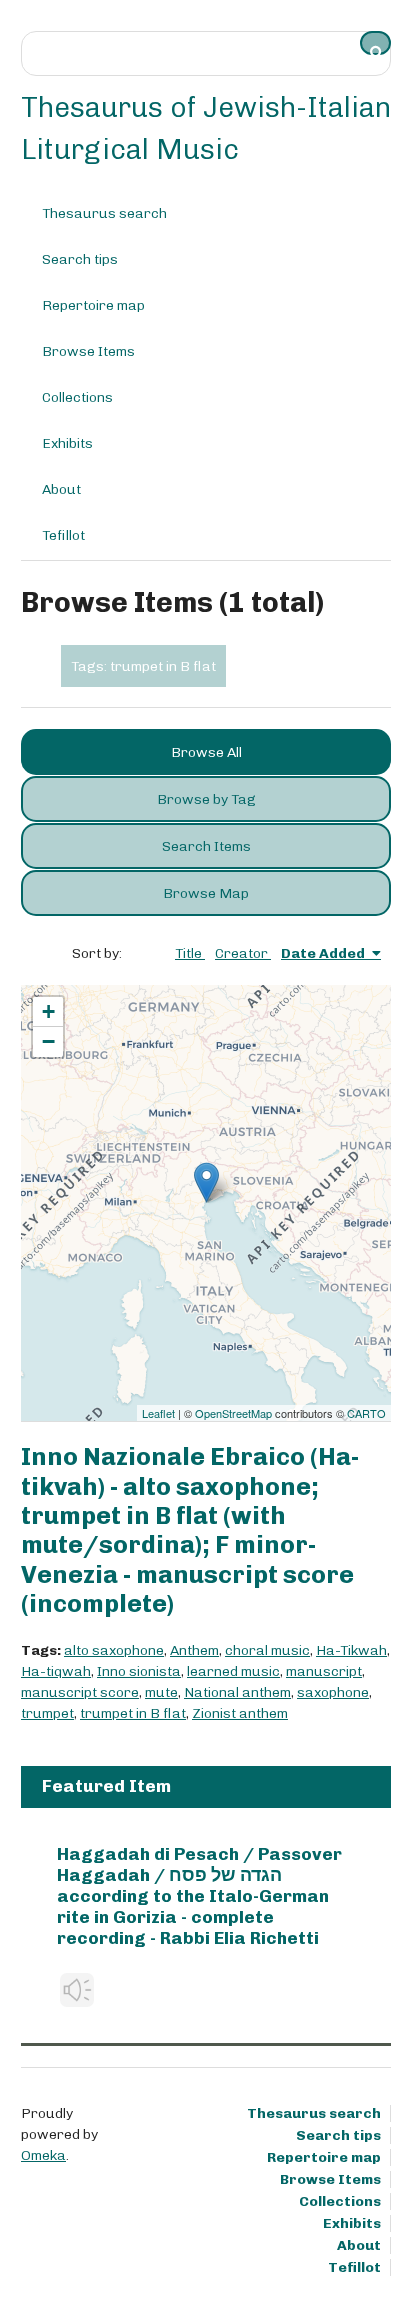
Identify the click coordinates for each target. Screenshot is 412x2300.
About (61, 489)
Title (190, 953)
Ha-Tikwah (351, 1650)
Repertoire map (93, 305)
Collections (77, 397)
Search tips (80, 259)
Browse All (206, 752)
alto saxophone (114, 1650)
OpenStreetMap (233, 1413)
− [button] (48, 1041)
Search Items (206, 846)
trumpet (47, 1713)
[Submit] (376, 43)
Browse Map (206, 893)
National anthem (237, 1692)
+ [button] (48, 1011)
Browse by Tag (206, 799)
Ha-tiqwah (56, 1671)
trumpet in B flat (133, 1713)
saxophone (333, 1692)
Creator (243, 953)
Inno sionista (139, 1671)
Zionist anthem (240, 1713)
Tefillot (63, 535)
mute (161, 1692)
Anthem (194, 1650)
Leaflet (158, 1413)
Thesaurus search (104, 213)
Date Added (324, 953)
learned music (233, 1671)
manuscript (324, 1671)
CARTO (366, 1413)
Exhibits (67, 443)
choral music (267, 1650)
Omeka (43, 2155)
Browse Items (88, 351)
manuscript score (80, 1692)
